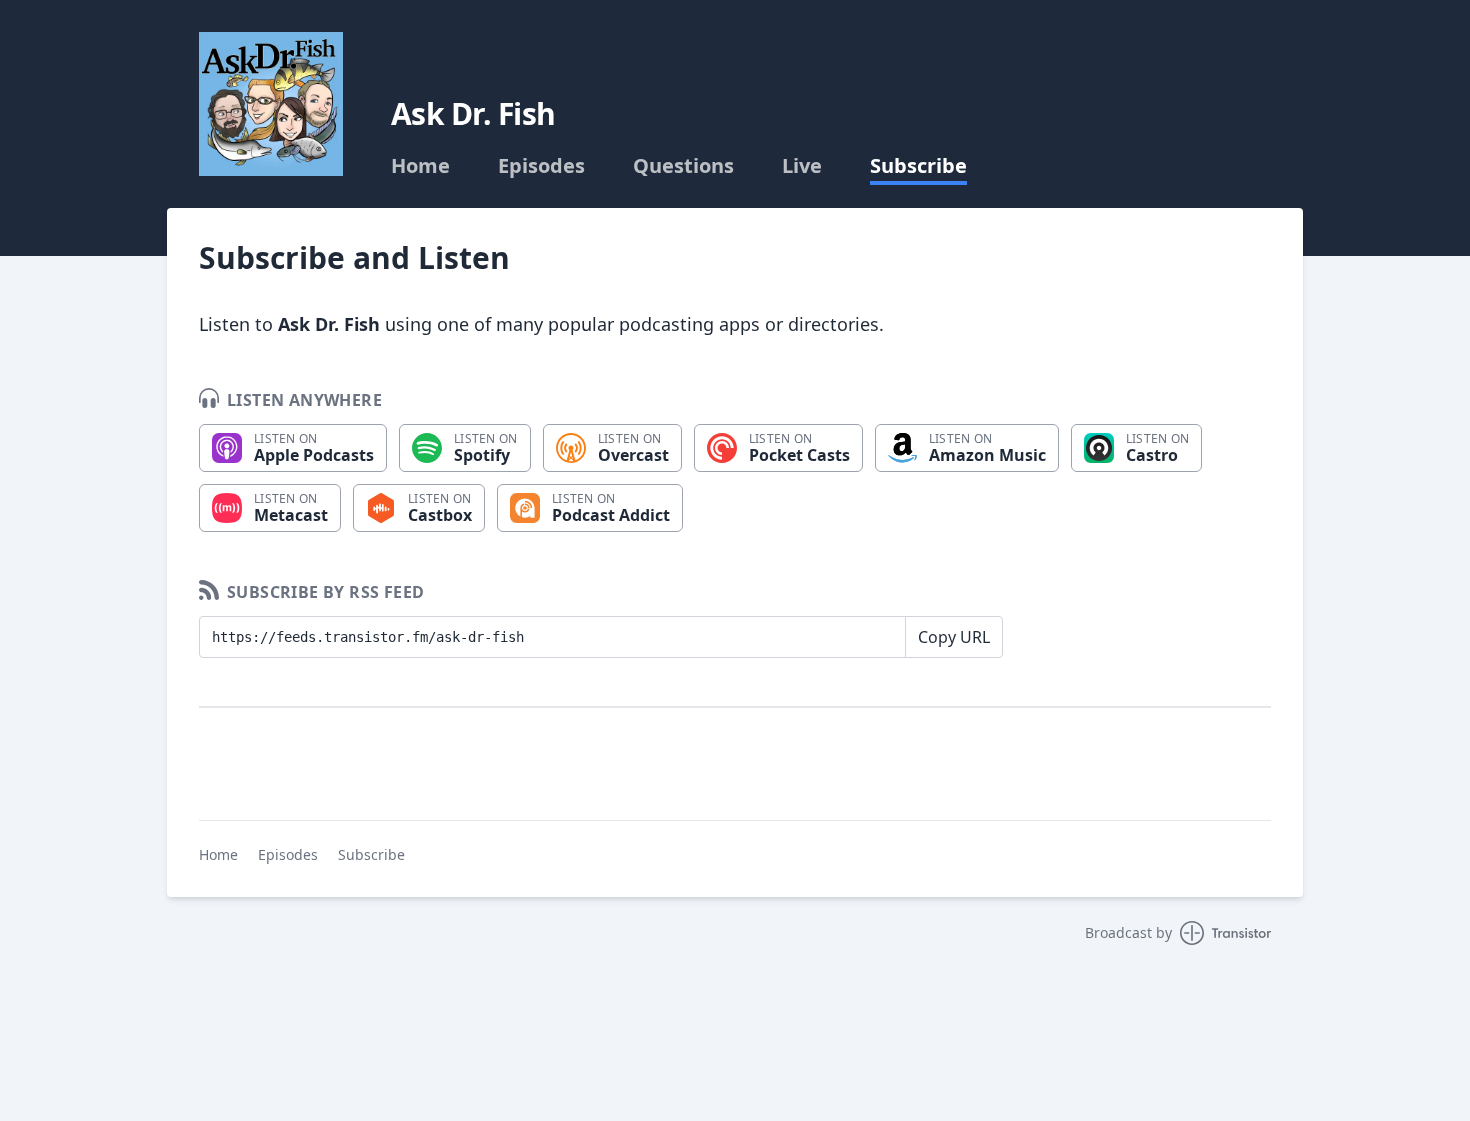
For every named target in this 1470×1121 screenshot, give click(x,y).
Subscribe (918, 166)
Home (420, 166)
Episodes (541, 166)
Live (802, 166)
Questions (683, 166)
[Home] (271, 104)
